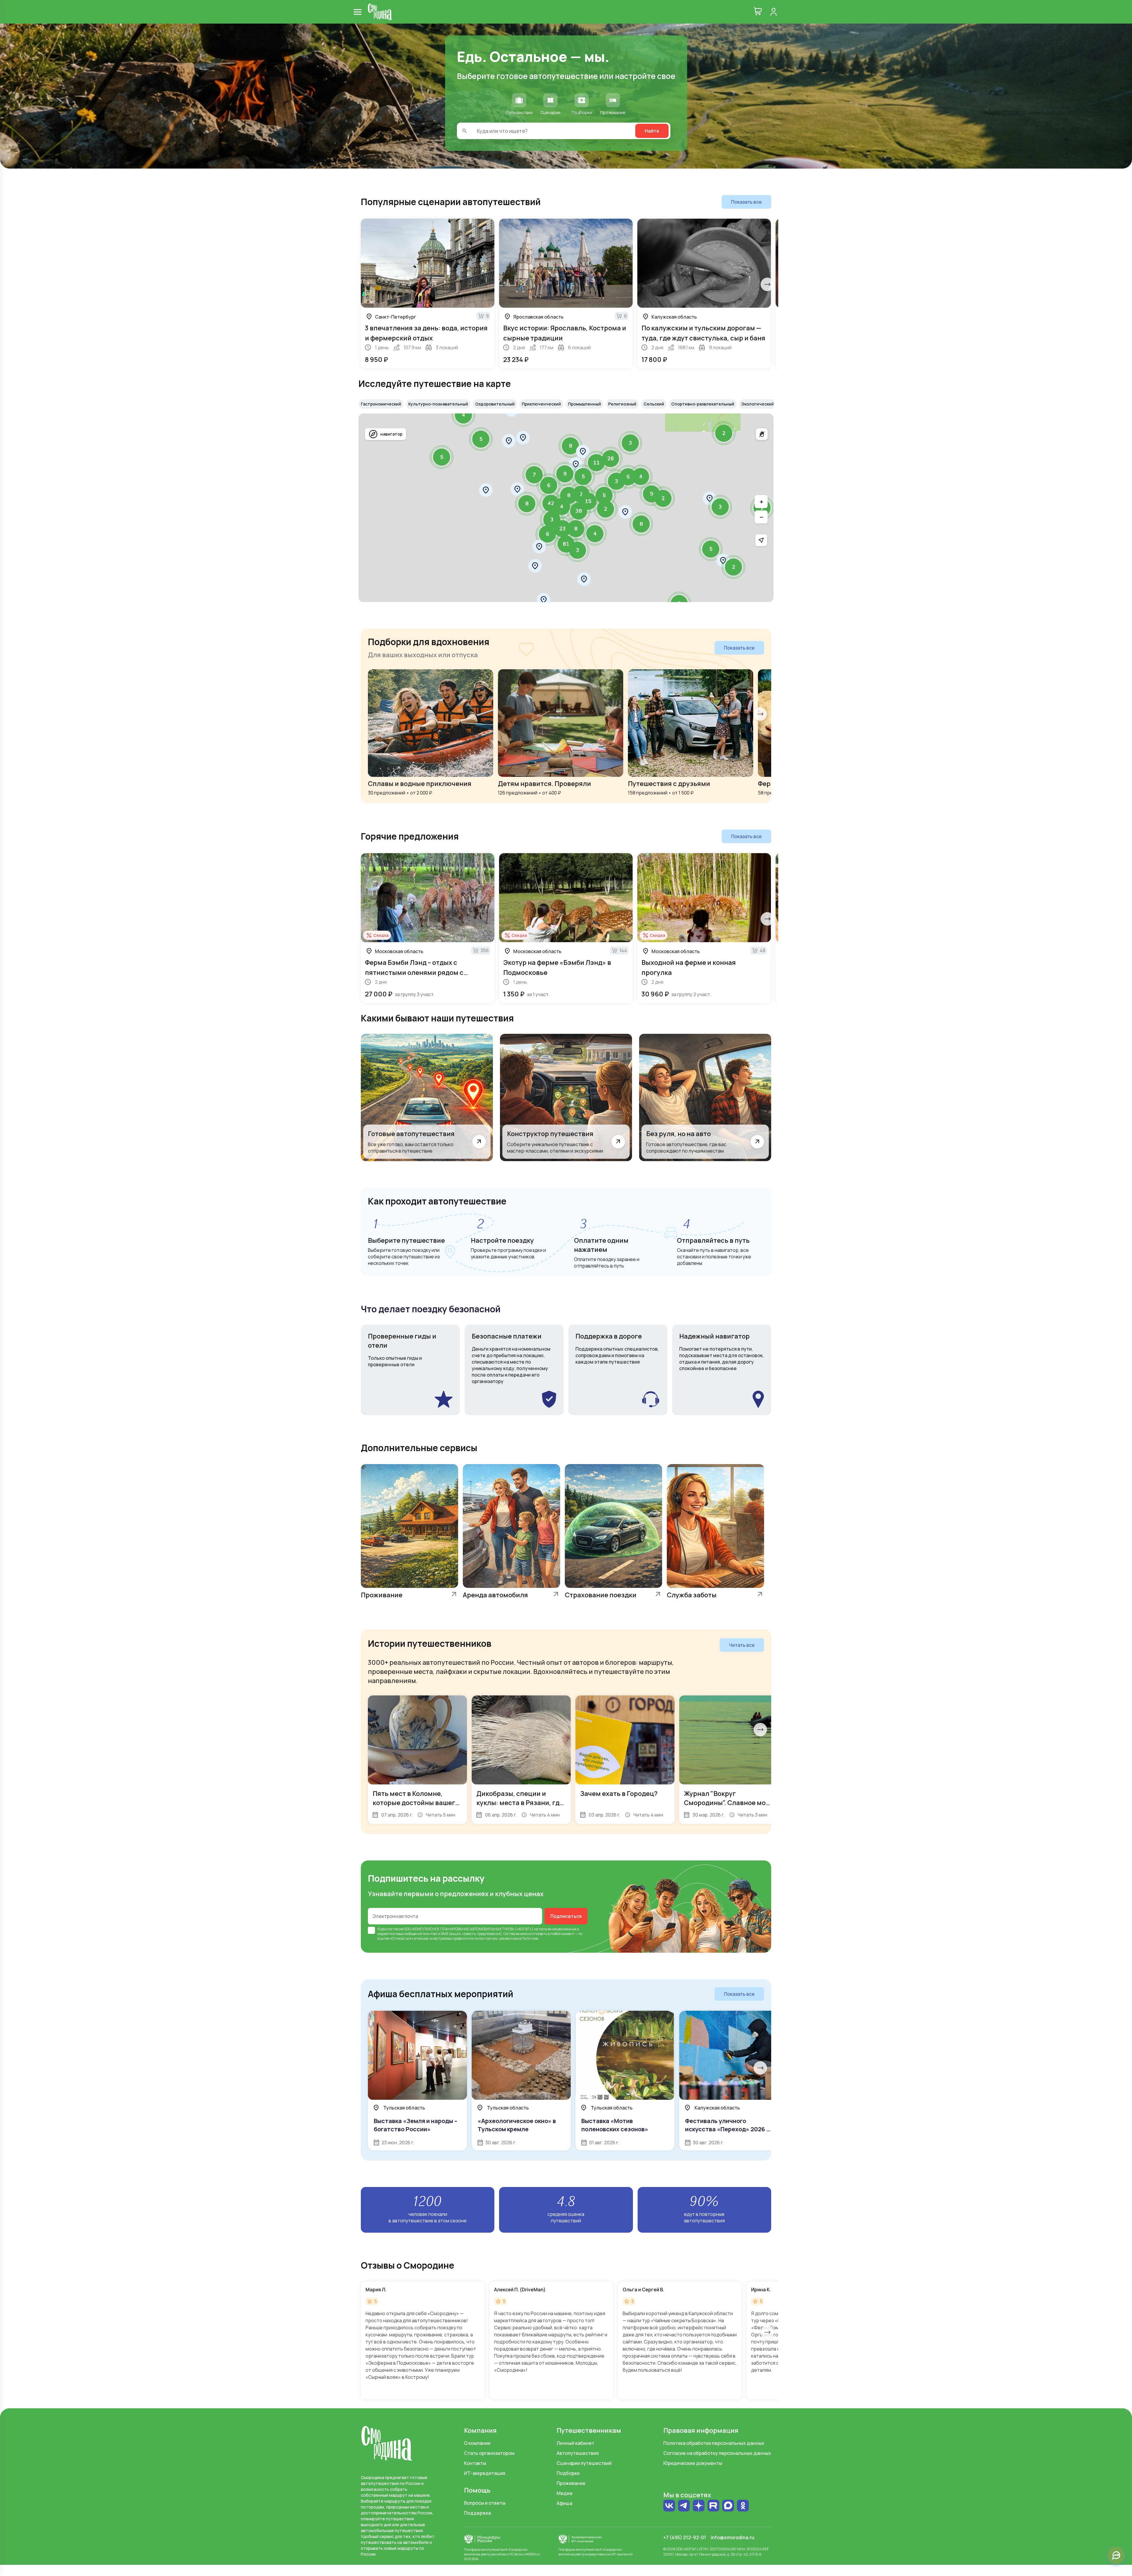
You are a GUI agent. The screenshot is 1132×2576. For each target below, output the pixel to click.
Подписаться (566, 1916)
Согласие (511, 1934)
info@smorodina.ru (733, 2537)
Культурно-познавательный (438, 404)
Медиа (564, 2493)
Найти (652, 131)
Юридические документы (693, 2463)
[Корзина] (758, 12)
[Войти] (774, 12)
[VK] (669, 2506)
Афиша (564, 2503)
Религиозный (622, 404)
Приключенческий (541, 404)
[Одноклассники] (743, 2506)
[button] (733, 567)
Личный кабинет (575, 2443)
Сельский (654, 404)
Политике (530, 1938)
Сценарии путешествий (584, 2463)
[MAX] (728, 2506)
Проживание (571, 2483)
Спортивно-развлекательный (703, 404)
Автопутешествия (578, 2453)
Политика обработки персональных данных (714, 2443)
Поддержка (477, 2513)
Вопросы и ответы (485, 2503)
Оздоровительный (495, 404)
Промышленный (585, 404)
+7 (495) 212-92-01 (685, 2537)
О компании (477, 2443)
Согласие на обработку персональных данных (717, 2453)
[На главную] (380, 12)
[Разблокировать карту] (762, 434)
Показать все (746, 202)
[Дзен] (699, 2506)
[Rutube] (713, 2506)
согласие (395, 1929)
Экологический (758, 404)
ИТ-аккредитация (485, 2473)
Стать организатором (489, 2453)
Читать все (742, 1645)
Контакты (475, 2463)
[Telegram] (684, 2506)
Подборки (568, 2473)
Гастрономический (381, 404)
